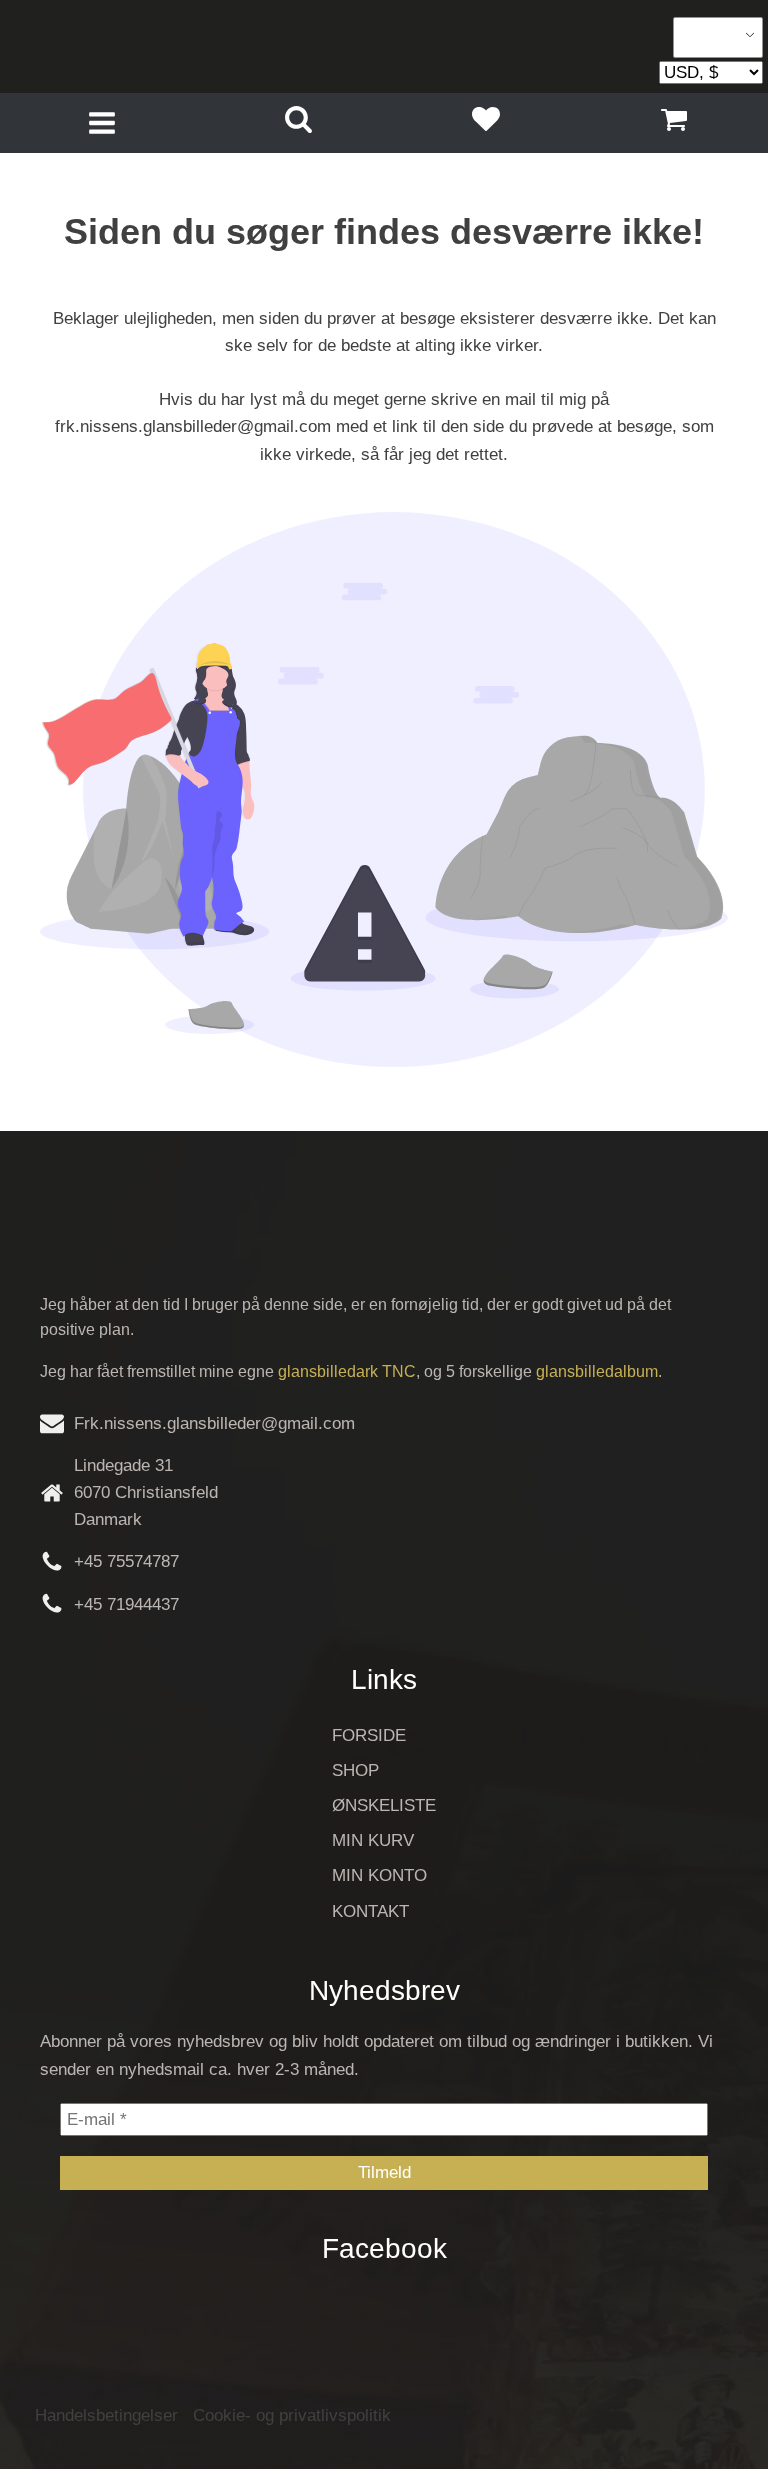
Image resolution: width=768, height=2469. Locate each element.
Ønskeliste (384, 1805)
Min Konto (379, 1875)
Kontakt (370, 1911)
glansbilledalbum (597, 1371)
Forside (369, 1735)
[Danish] (711, 38)
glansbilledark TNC (347, 1371)
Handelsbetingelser (106, 2415)
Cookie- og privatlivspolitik (292, 2415)
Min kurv (373, 1840)
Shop (355, 1770)
